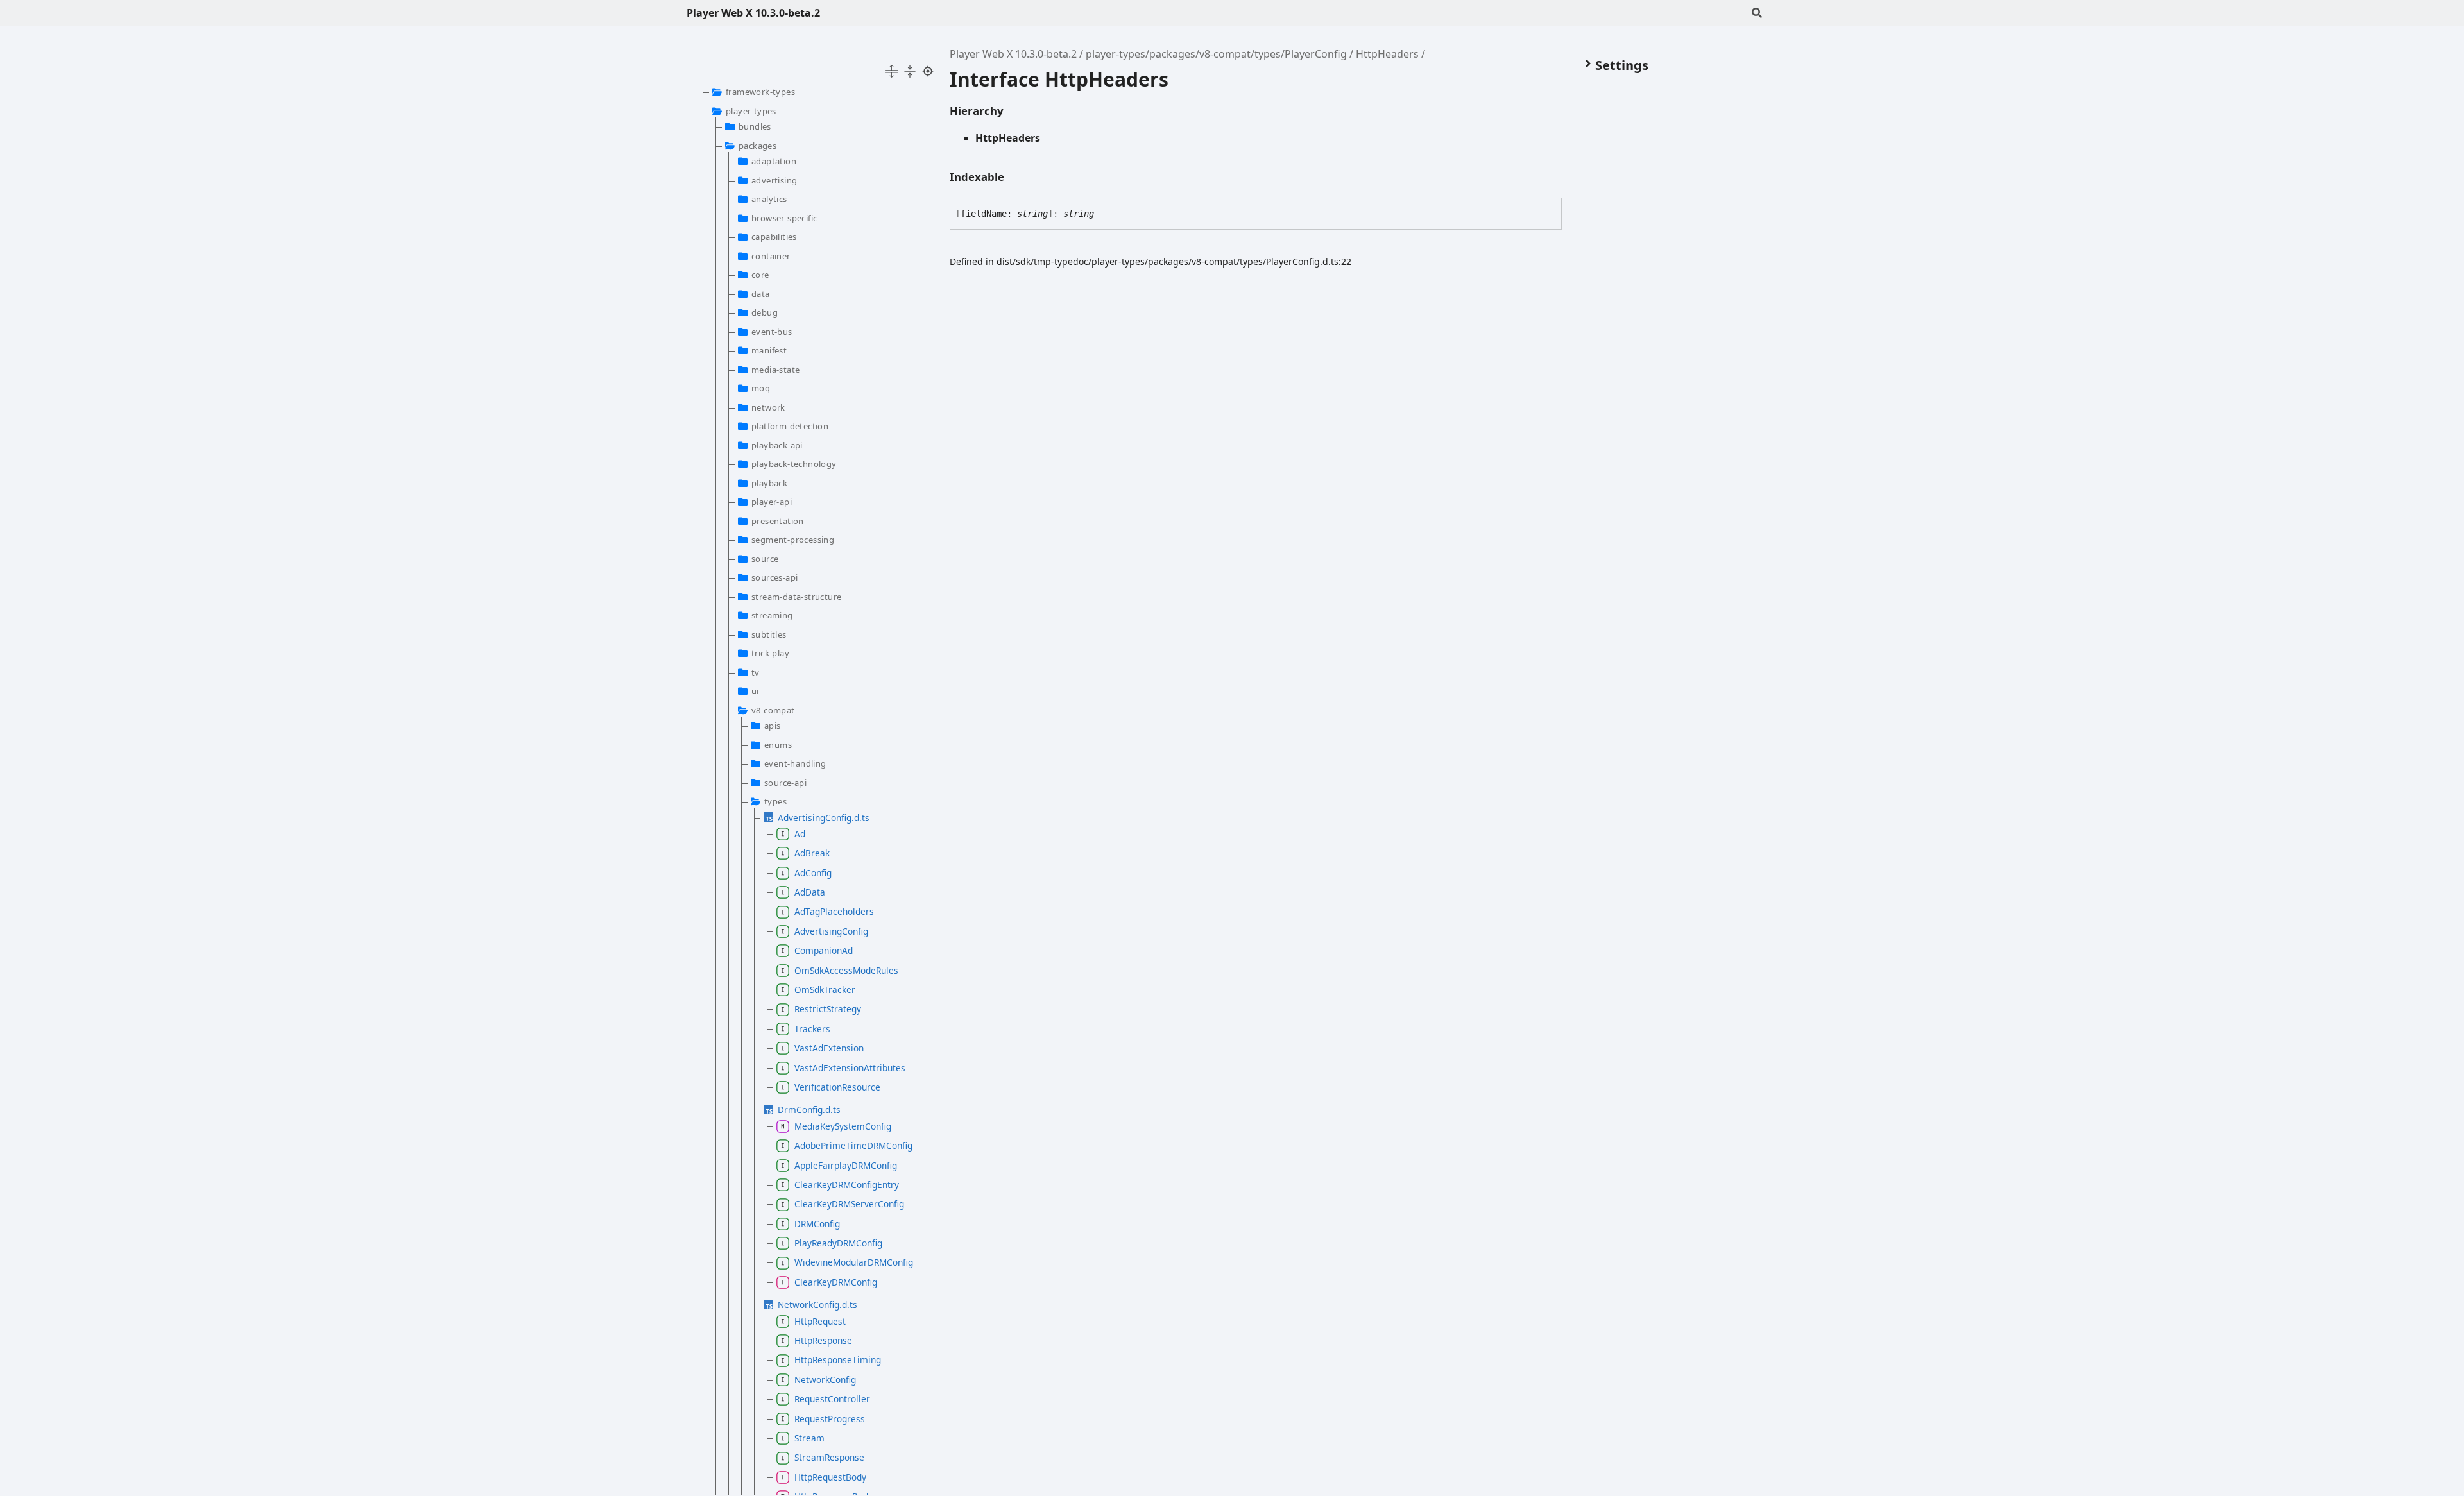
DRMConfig (817, 1224)
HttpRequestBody (830, 1477)
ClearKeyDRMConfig (836, 1282)
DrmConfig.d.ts (809, 1109)
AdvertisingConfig (831, 931)
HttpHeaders (1387, 54)
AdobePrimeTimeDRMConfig (853, 1145)
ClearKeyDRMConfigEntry (847, 1185)
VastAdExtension (829, 1048)
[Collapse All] (910, 71)
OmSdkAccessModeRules (846, 970)
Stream (809, 1438)
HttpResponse (823, 1340)
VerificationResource (837, 1087)
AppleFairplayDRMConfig (846, 1165)
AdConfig (813, 873)
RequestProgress (830, 1419)
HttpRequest (820, 1321)
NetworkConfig (825, 1380)
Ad (800, 834)
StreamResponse (829, 1457)
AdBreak (812, 853)
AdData (810, 892)
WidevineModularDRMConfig (854, 1262)
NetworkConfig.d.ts (817, 1305)
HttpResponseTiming (838, 1360)
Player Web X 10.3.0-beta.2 (753, 13)
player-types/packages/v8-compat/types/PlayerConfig (1216, 54)
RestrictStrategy (828, 1009)
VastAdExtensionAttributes (850, 1068)
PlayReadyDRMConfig (838, 1243)
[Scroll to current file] (928, 71)
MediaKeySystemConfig (843, 1126)
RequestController (832, 1399)
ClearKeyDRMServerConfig (849, 1204)
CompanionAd (824, 950)
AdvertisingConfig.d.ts (824, 818)
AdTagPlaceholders (834, 911)
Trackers (812, 1029)
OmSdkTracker (825, 990)
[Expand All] (892, 71)
